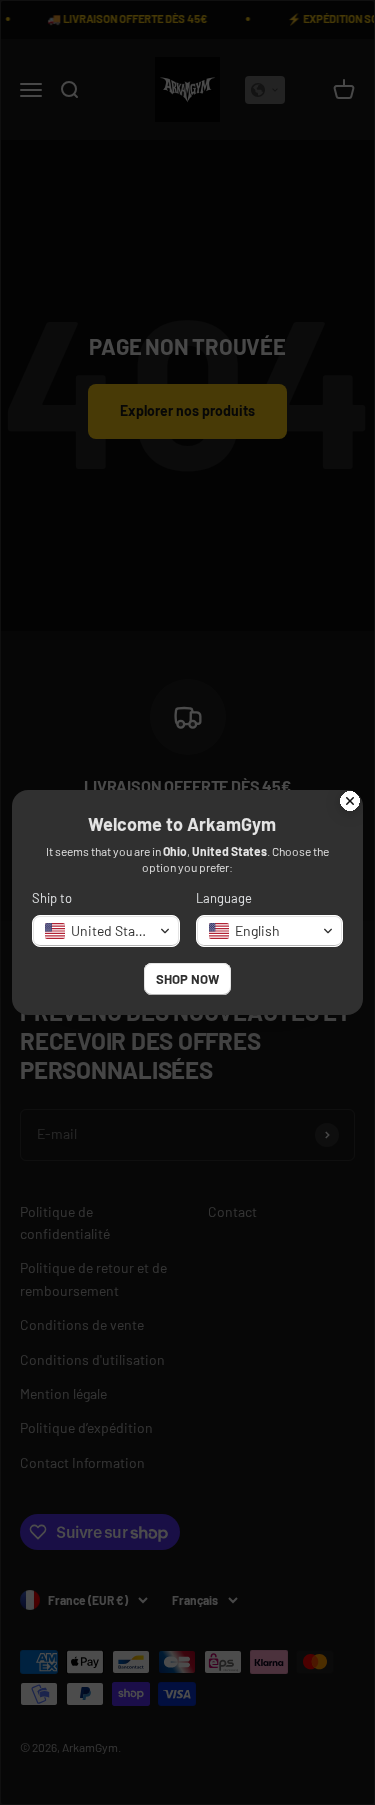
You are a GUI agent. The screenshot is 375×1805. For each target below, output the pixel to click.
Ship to (52, 898)
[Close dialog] (350, 803)
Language (224, 898)
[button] (106, 931)
